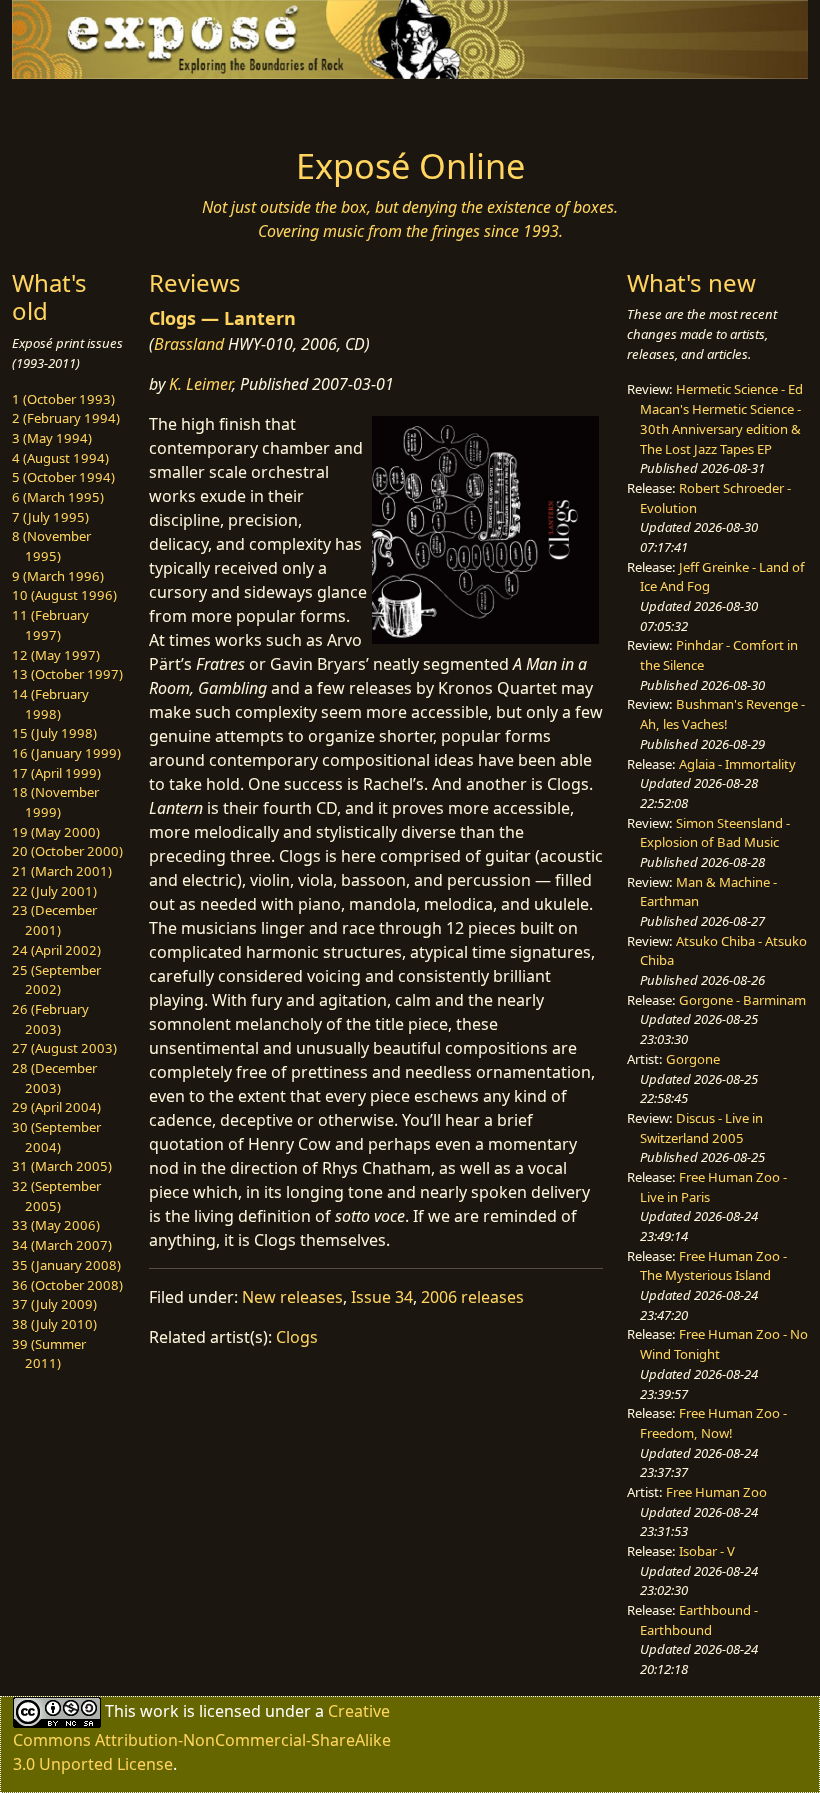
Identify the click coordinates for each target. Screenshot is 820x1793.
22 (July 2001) (54, 891)
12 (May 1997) (56, 655)
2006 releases (472, 1297)
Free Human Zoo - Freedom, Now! (713, 1423)
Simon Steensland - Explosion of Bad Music (715, 833)
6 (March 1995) (58, 497)
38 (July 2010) (54, 1324)
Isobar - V (707, 1551)
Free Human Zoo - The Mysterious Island (713, 1266)
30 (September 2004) (56, 1137)
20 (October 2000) (67, 851)
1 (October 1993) (63, 399)
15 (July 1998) (54, 733)
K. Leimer (200, 384)
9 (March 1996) (58, 576)
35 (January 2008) (66, 1265)
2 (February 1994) (66, 418)
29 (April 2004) (56, 1107)
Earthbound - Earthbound (699, 1620)
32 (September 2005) (56, 1196)
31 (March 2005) (62, 1166)
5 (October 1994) (63, 477)
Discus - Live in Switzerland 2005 (701, 1128)
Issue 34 (382, 1297)
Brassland (189, 344)
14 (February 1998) (50, 704)
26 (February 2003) (50, 1019)
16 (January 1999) (66, 753)
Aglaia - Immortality (737, 764)
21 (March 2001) (62, 871)
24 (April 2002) (56, 950)
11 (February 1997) (50, 625)
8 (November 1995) (51, 546)
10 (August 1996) (64, 595)
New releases (292, 1297)
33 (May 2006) (56, 1225)
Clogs (297, 1337)
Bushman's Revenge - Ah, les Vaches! (722, 714)
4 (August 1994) (60, 458)
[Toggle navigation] (102, 107)
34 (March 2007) (62, 1245)
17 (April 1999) (56, 773)
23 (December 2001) (54, 920)
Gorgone (693, 1059)
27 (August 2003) (64, 1048)
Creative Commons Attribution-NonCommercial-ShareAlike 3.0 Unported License (202, 1737)
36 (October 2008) (67, 1285)
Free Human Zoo (716, 1492)
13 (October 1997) (67, 674)
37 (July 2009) (54, 1304)
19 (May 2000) (56, 832)
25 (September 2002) (56, 980)
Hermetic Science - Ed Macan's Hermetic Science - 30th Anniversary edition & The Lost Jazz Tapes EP (721, 418)
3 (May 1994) (52, 438)
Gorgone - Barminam (742, 1000)
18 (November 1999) (55, 802)
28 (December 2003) (54, 1078)
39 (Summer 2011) (49, 1354)
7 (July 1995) (50, 517)
